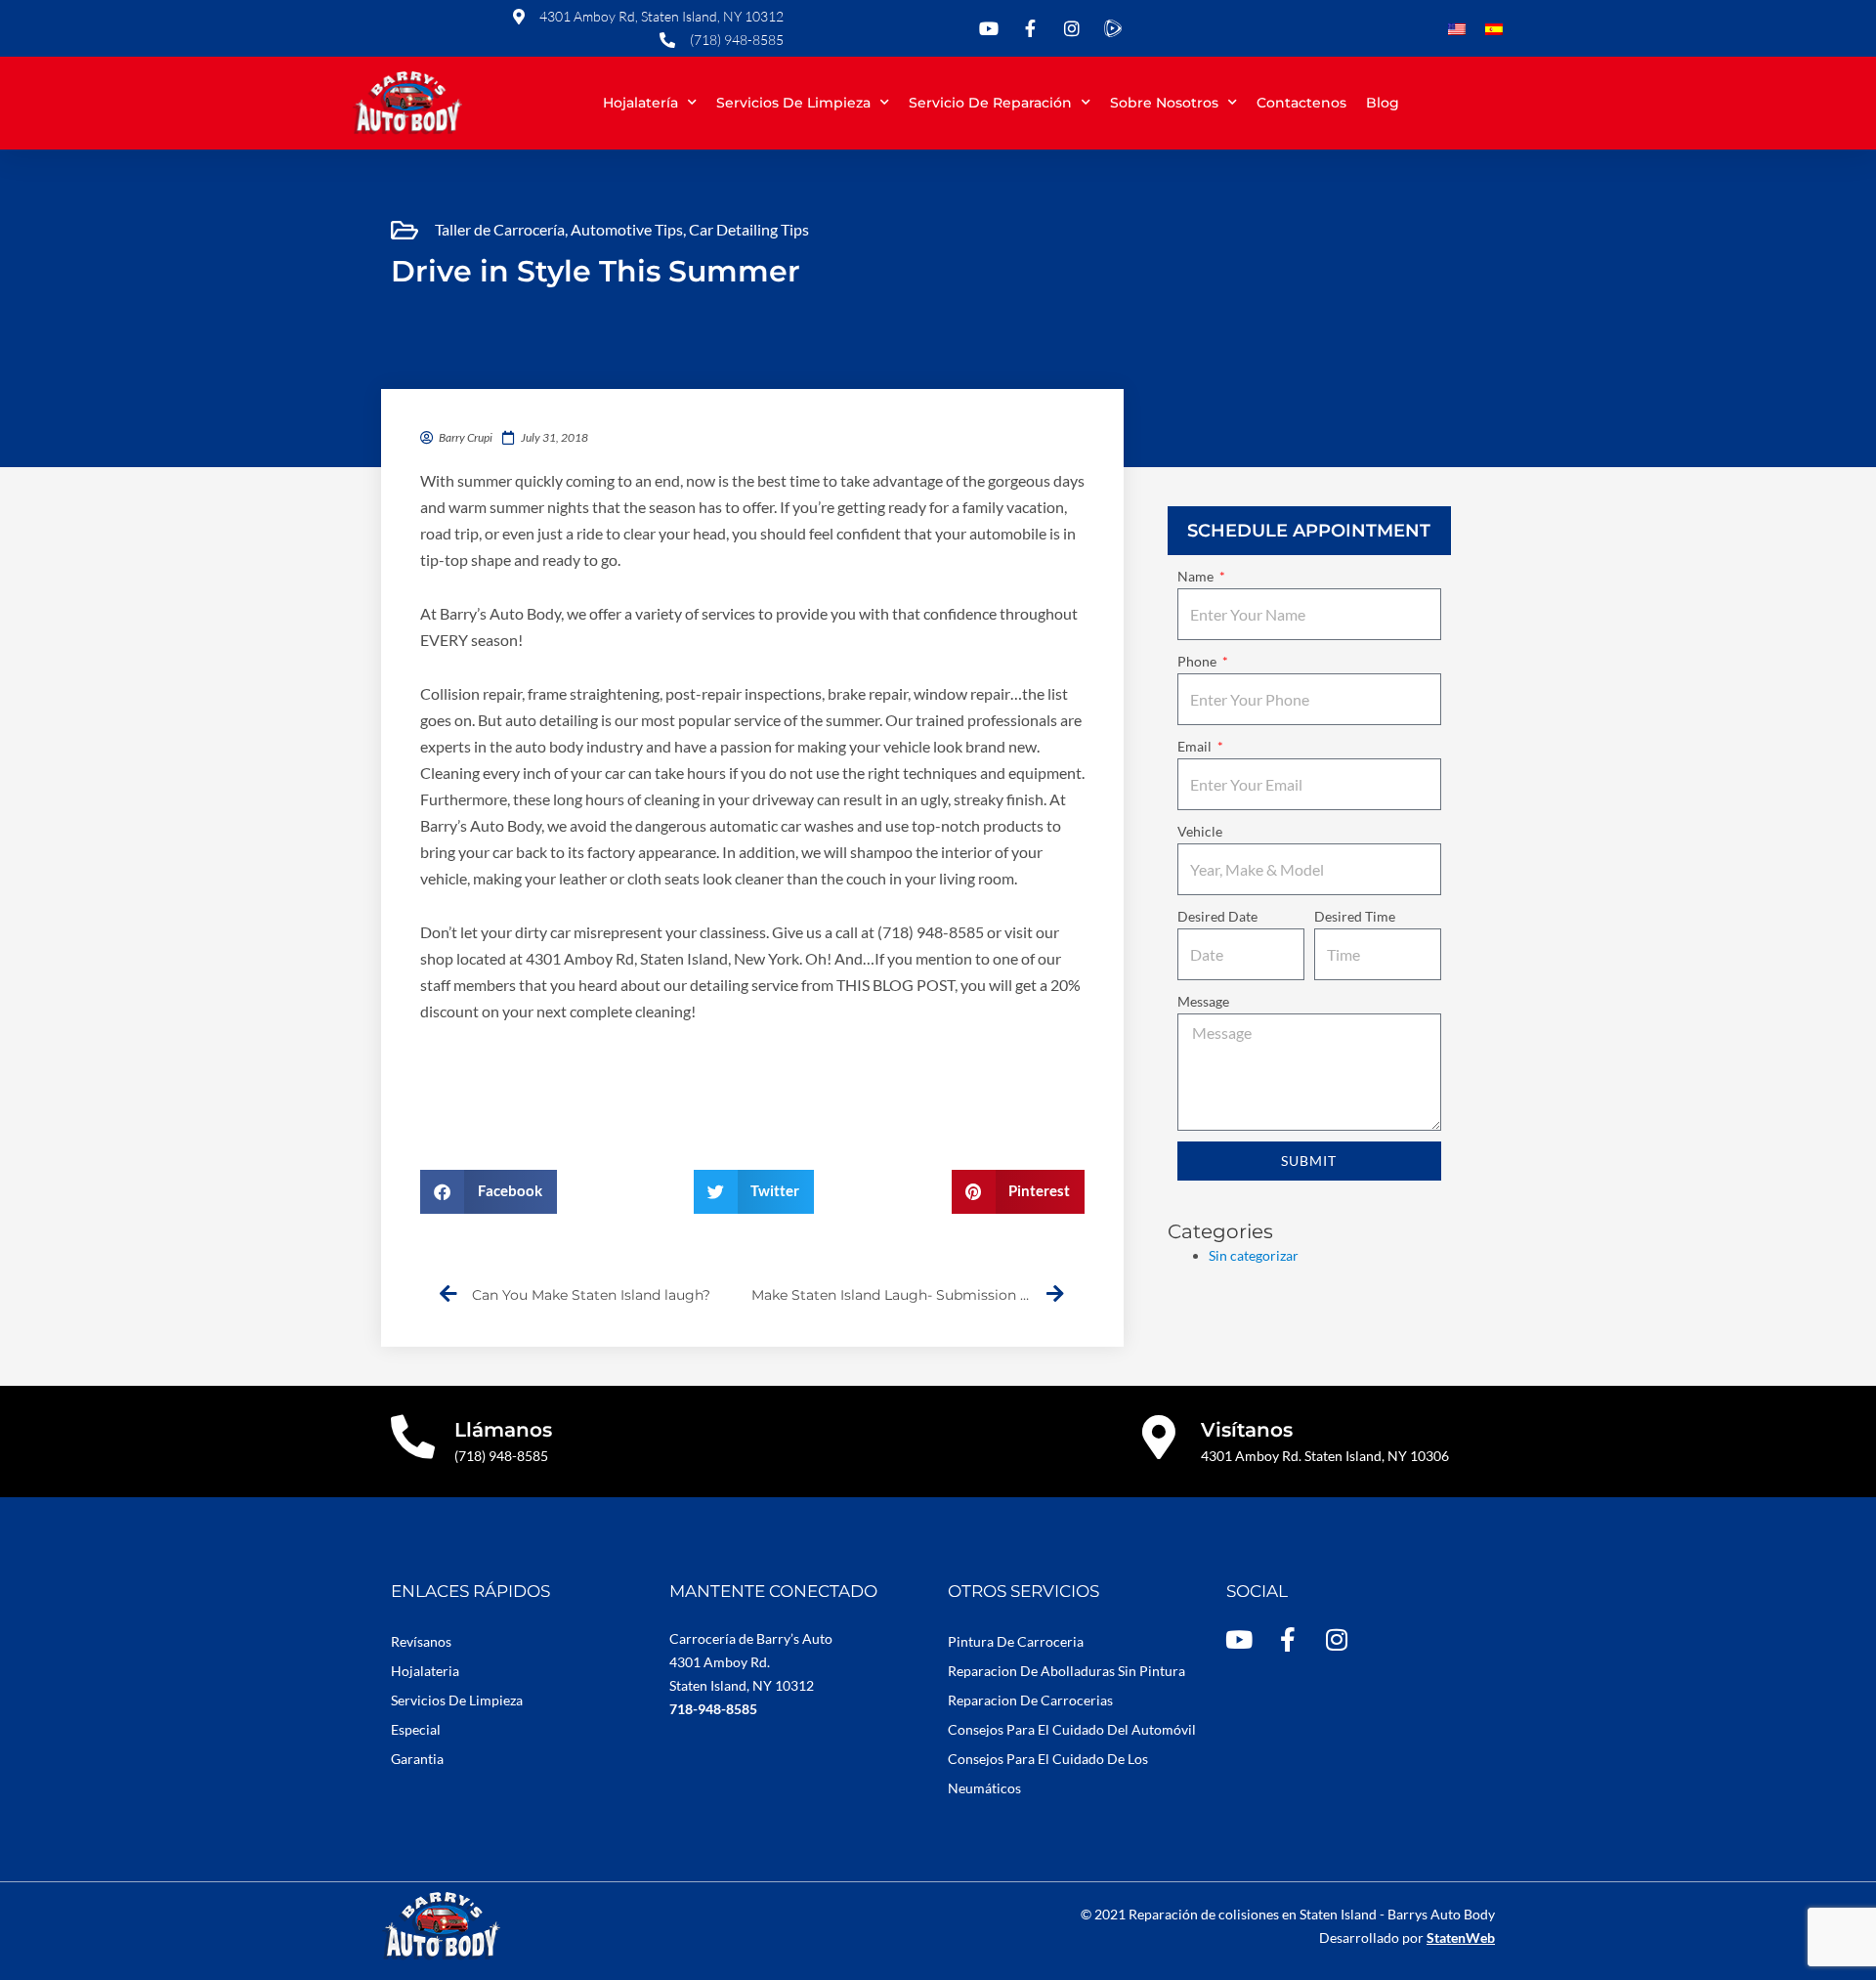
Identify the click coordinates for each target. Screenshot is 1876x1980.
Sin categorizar (1254, 1255)
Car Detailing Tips (749, 229)
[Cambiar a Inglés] (1457, 30)
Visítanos (1247, 1430)
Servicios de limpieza (793, 103)
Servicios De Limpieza (457, 1700)
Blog (1383, 103)
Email (1196, 746)
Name (1197, 576)
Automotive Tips (627, 229)
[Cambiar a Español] (1494, 30)
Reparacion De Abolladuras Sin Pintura (1066, 1671)
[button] (489, 1192)
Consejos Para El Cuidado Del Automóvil (1072, 1729)
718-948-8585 (713, 1709)
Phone (1198, 661)
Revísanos (421, 1641)
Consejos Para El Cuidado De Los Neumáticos (1048, 1773)
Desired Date (1217, 916)
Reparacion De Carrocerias (1030, 1700)
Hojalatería (640, 103)
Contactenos (1301, 103)
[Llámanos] (413, 1437)
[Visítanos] (1159, 1437)
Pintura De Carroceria (1016, 1641)
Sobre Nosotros (1164, 103)
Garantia (417, 1759)
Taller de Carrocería (500, 229)
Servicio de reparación (990, 103)
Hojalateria (425, 1671)
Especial (416, 1729)
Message (1203, 1001)
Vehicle (1200, 831)
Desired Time (1355, 916)
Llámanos (503, 1430)
